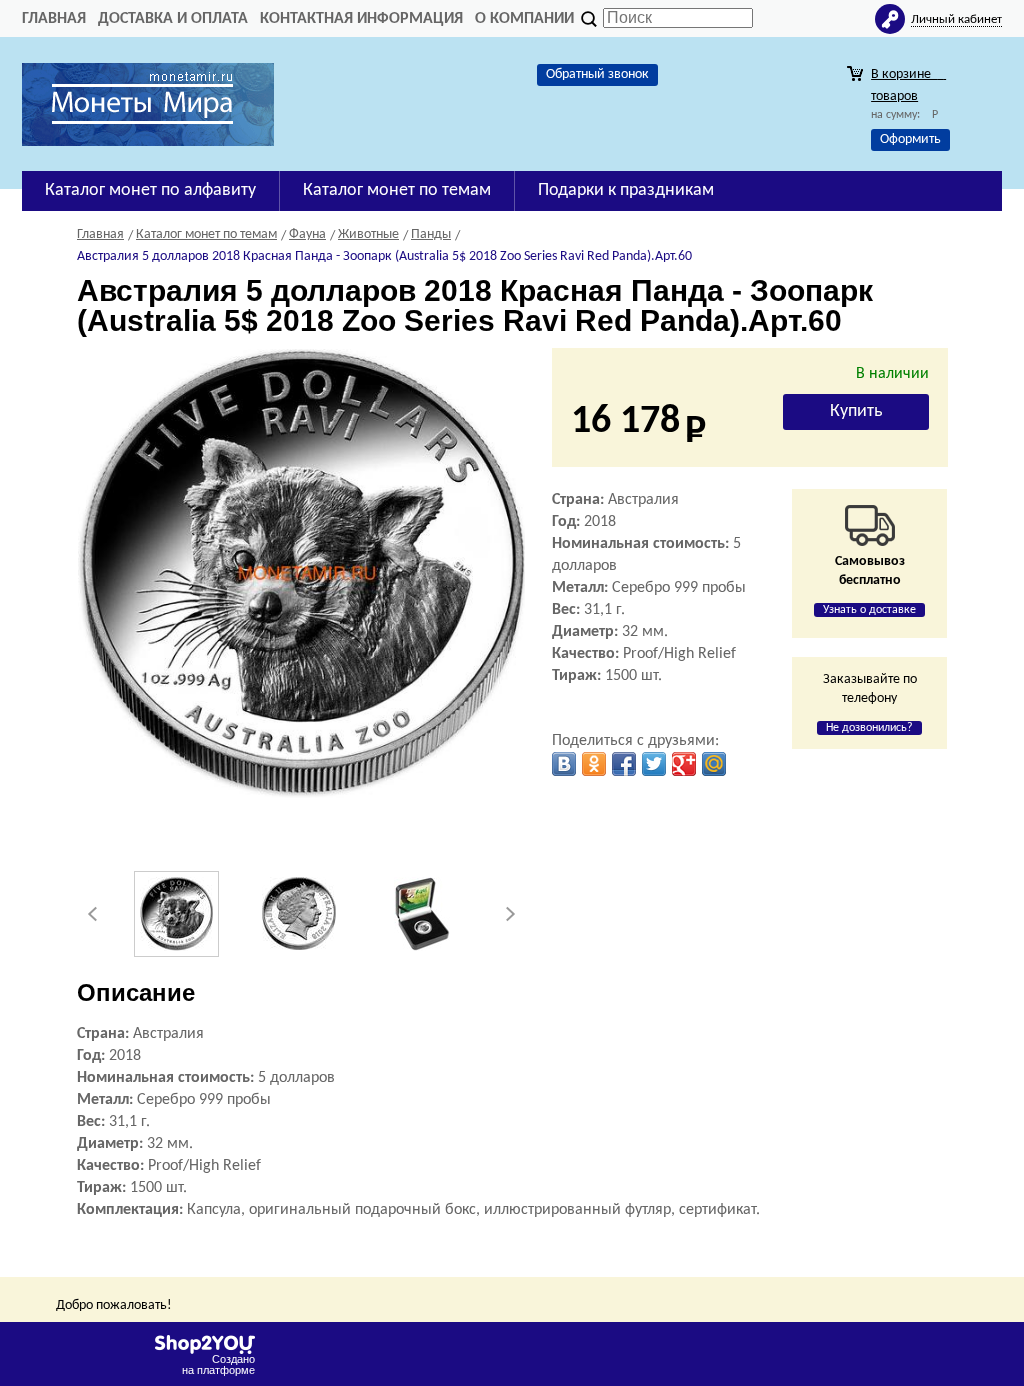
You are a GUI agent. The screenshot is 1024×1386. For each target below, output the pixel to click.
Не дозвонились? (869, 728)
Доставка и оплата (173, 19)
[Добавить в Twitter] (654, 764)
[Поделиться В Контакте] (564, 764)
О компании (524, 19)
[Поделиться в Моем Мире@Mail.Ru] (714, 764)
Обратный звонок (597, 74)
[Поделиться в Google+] (684, 764)
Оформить (910, 139)
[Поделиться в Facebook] (624, 764)
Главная (54, 19)
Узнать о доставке (869, 610)
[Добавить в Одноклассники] (594, 764)
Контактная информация (361, 19)
